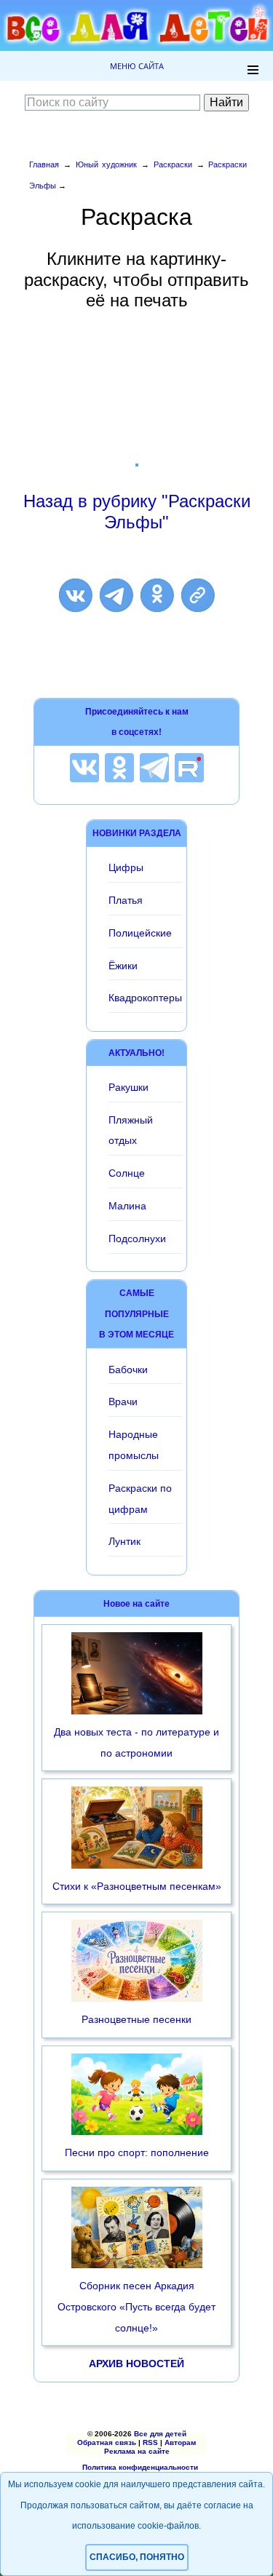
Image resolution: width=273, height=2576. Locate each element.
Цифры (126, 867)
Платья (126, 900)
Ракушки (128, 1087)
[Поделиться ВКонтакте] (76, 595)
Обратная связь (107, 2442)
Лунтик (124, 1541)
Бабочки (128, 1370)
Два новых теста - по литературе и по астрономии (136, 1742)
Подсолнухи (137, 1239)
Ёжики (123, 966)
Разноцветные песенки (136, 2019)
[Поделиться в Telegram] (116, 595)
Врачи (123, 1402)
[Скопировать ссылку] (198, 595)
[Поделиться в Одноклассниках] (157, 595)
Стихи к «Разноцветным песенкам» (137, 1886)
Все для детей (160, 2434)
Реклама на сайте (137, 2451)
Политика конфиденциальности (140, 2467)
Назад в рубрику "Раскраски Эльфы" (137, 512)
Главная (44, 164)
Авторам (180, 2442)
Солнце (127, 1173)
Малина (127, 1206)
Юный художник (107, 164)
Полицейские (140, 933)
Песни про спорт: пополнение (137, 2152)
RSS (150, 2442)
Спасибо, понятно (137, 2557)
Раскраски (173, 164)
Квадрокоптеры (145, 998)
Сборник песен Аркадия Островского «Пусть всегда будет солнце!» (136, 2307)
